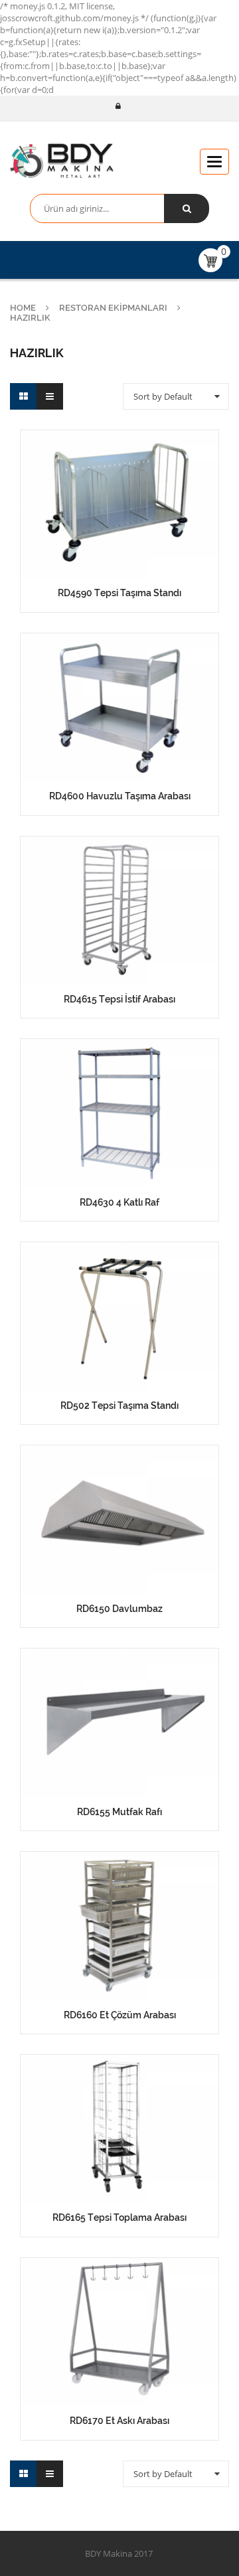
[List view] (50, 396)
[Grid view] (23, 396)
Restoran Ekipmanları (113, 308)
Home (23, 308)
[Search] (187, 208)
